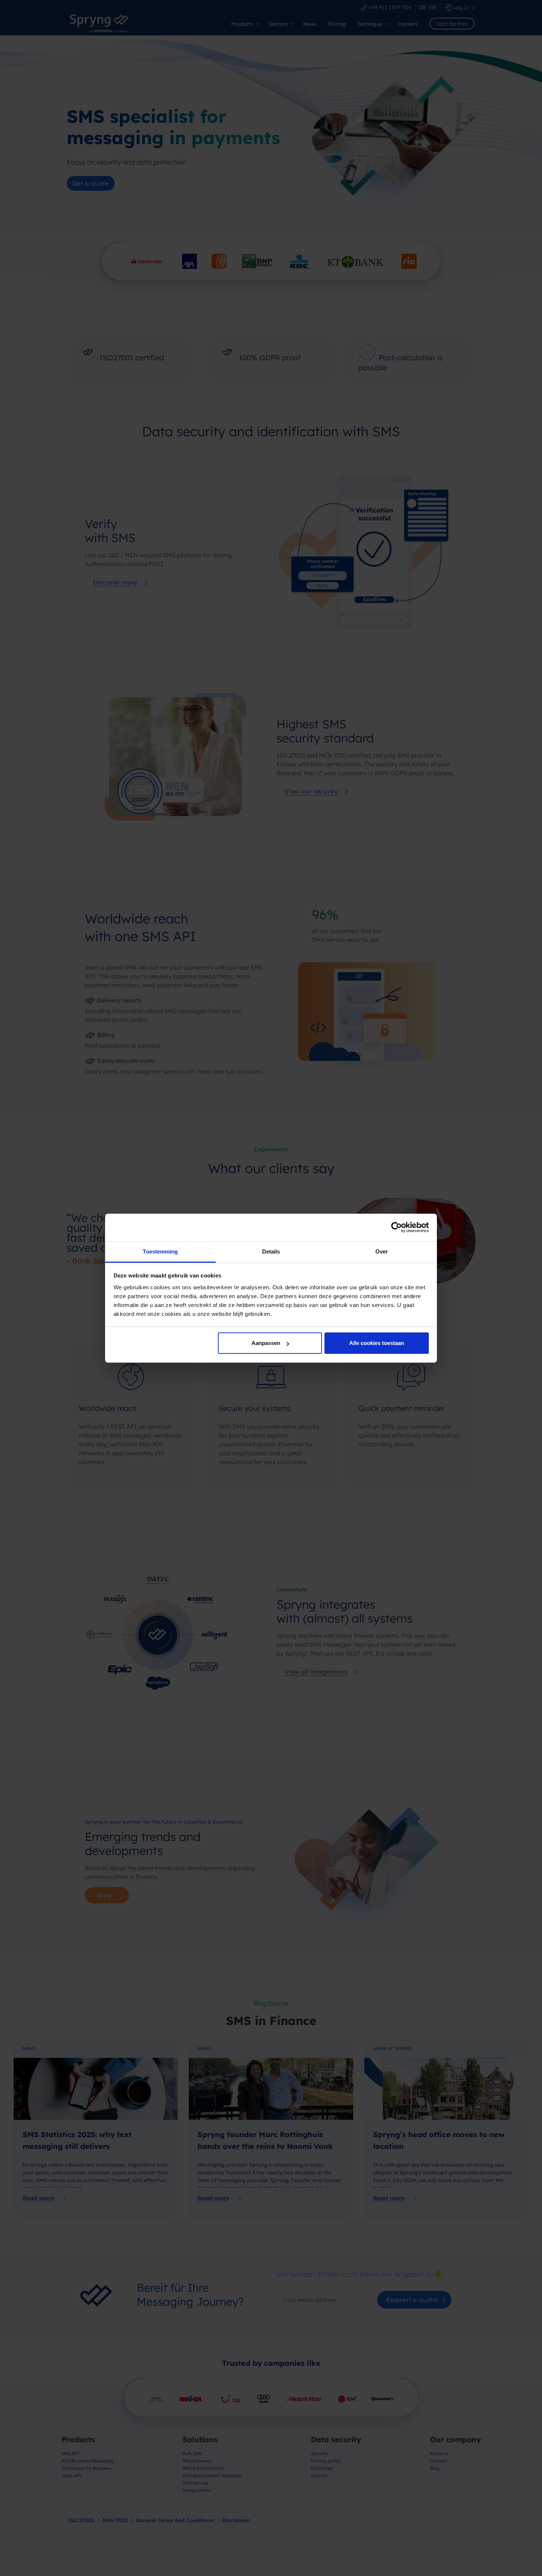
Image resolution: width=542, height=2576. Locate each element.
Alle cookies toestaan (377, 1343)
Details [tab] (271, 1251)
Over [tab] (382, 1251)
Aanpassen (266, 1343)
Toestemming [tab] (160, 1251)
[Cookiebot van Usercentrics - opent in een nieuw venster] (397, 1227)
